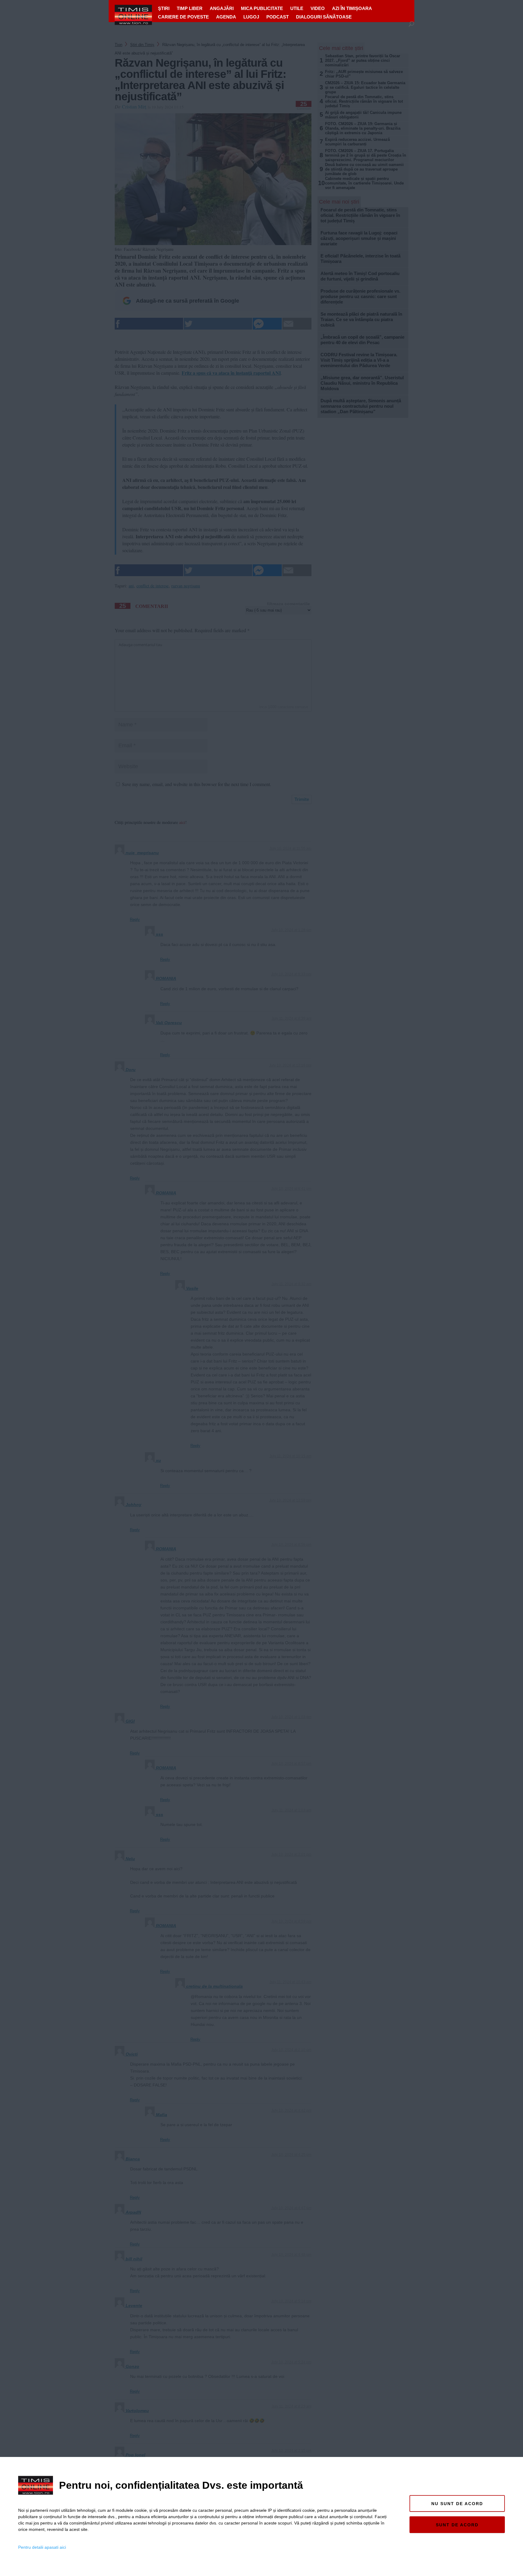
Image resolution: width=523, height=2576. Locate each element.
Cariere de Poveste (183, 17)
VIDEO (318, 8)
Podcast (278, 17)
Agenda (226, 17)
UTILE (297, 8)
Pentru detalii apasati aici (42, 2547)
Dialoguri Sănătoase (324, 17)
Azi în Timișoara (352, 8)
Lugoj (251, 17)
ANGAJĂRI (222, 8)
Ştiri (164, 8)
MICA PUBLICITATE (262, 8)
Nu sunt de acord (457, 2504)
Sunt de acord (457, 2525)
